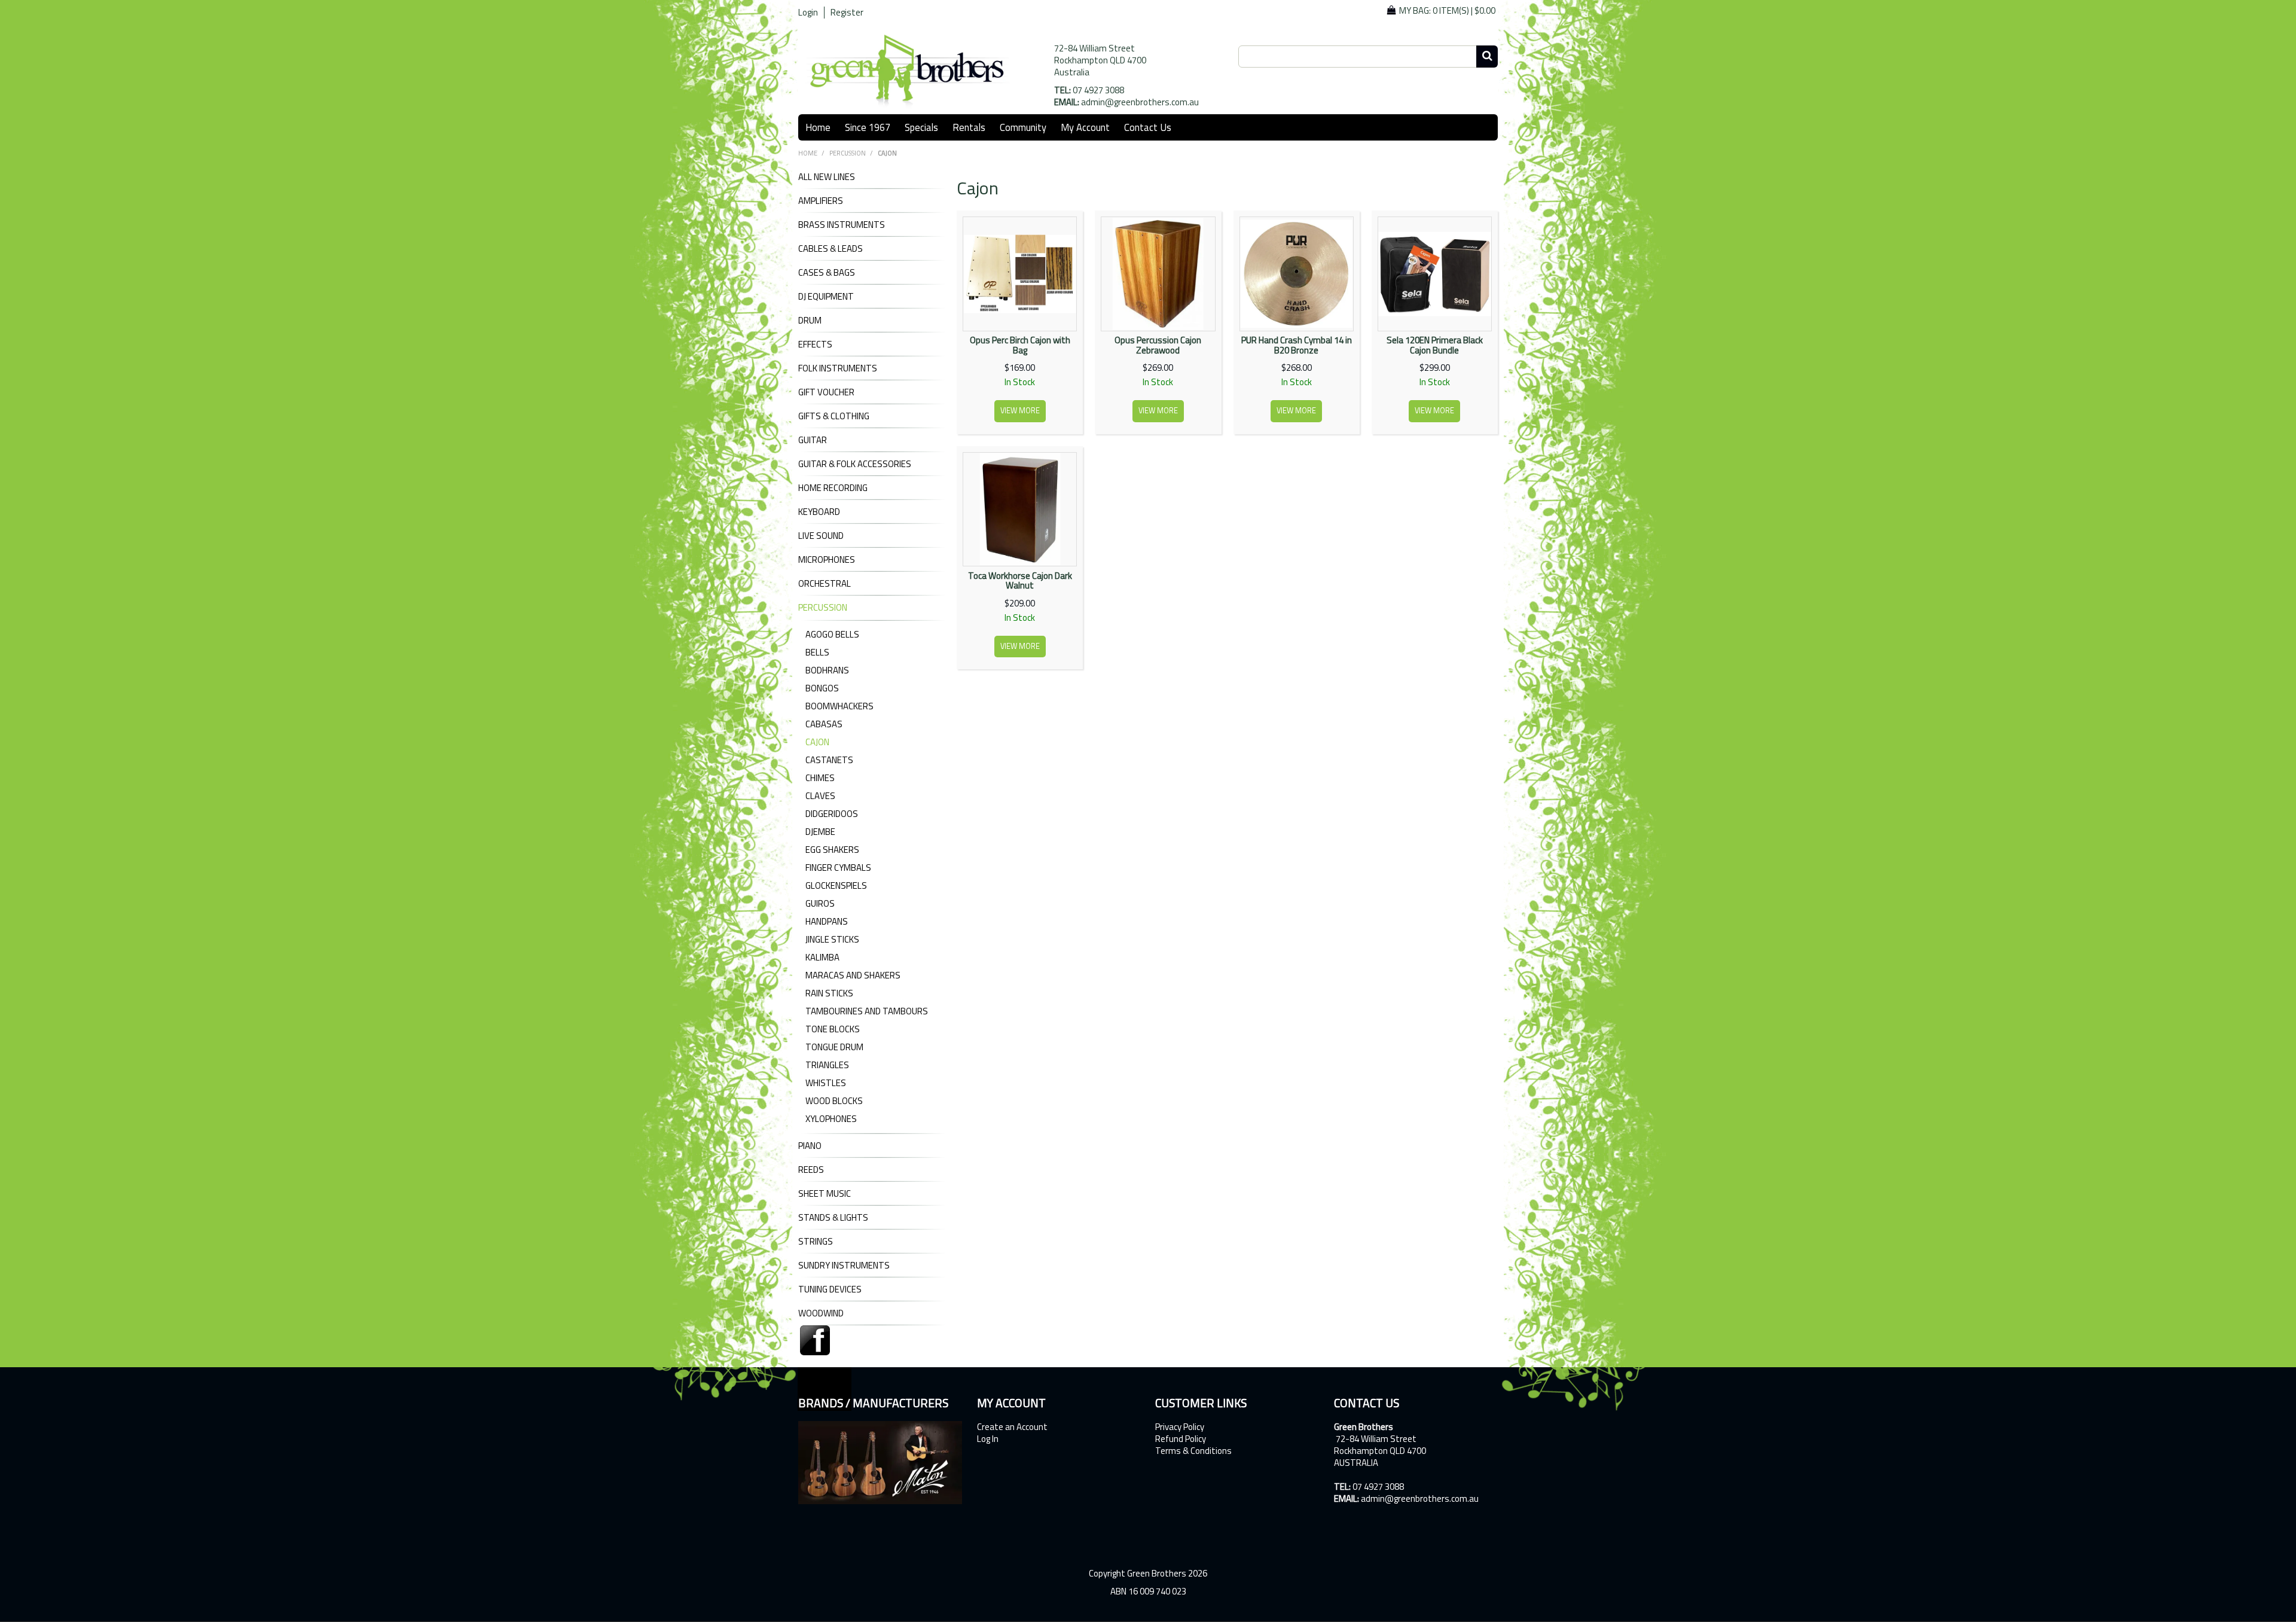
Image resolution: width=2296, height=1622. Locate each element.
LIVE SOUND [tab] (821, 536)
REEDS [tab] (811, 1170)
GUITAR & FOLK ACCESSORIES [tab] (855, 464)
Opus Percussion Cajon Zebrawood (1158, 345)
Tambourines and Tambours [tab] (867, 1011)
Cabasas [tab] (824, 724)
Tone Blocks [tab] (833, 1029)
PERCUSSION (848, 153)
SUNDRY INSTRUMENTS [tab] (844, 1266)
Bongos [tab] (822, 688)
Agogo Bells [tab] (832, 634)
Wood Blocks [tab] (834, 1101)
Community (1023, 127)
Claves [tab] (820, 796)
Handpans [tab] (827, 921)
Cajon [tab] (817, 742)
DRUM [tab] (810, 321)
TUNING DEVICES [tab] (830, 1289)
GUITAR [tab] (813, 440)
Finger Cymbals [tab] (838, 868)
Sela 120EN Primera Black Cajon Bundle (1435, 345)
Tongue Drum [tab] (834, 1047)
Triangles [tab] (827, 1065)
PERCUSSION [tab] (823, 608)
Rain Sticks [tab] (829, 993)
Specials (921, 127)
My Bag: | (1447, 10)
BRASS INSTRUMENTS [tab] (842, 225)
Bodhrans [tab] (827, 670)
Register (847, 13)
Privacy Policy (1180, 1427)
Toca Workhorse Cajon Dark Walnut (1020, 581)
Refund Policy (1181, 1439)
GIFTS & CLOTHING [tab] (834, 416)
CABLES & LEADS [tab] (831, 249)
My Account (1085, 127)
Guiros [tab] (820, 903)
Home (818, 127)
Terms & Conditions (1193, 1451)
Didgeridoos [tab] (832, 814)
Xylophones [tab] (831, 1119)
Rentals (969, 127)
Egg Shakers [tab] (832, 850)
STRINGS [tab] (816, 1242)
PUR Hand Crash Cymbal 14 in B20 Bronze (1297, 345)
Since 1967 (868, 127)
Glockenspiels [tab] (836, 885)
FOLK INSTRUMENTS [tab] (838, 368)
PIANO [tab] (810, 1146)
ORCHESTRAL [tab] (825, 584)
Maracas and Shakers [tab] (853, 975)
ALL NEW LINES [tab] (827, 177)
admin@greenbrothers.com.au (1140, 102)
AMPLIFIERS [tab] (821, 201)
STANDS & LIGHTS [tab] (833, 1218)
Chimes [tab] (820, 778)
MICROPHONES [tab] (827, 560)
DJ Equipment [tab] (826, 297)
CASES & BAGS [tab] (827, 273)
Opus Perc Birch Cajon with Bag (1020, 345)
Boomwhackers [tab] (839, 706)
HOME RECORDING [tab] (833, 488)
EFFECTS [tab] (815, 344)
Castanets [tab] (829, 760)
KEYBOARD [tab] (819, 512)
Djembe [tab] (820, 832)
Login (808, 13)
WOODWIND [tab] (821, 1313)
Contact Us (1148, 127)
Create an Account (1012, 1427)
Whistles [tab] (826, 1083)
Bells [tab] (817, 652)
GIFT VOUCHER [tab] (826, 392)
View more (1020, 411)
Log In (988, 1439)
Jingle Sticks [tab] (832, 939)
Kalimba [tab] (822, 957)
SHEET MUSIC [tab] (825, 1194)
